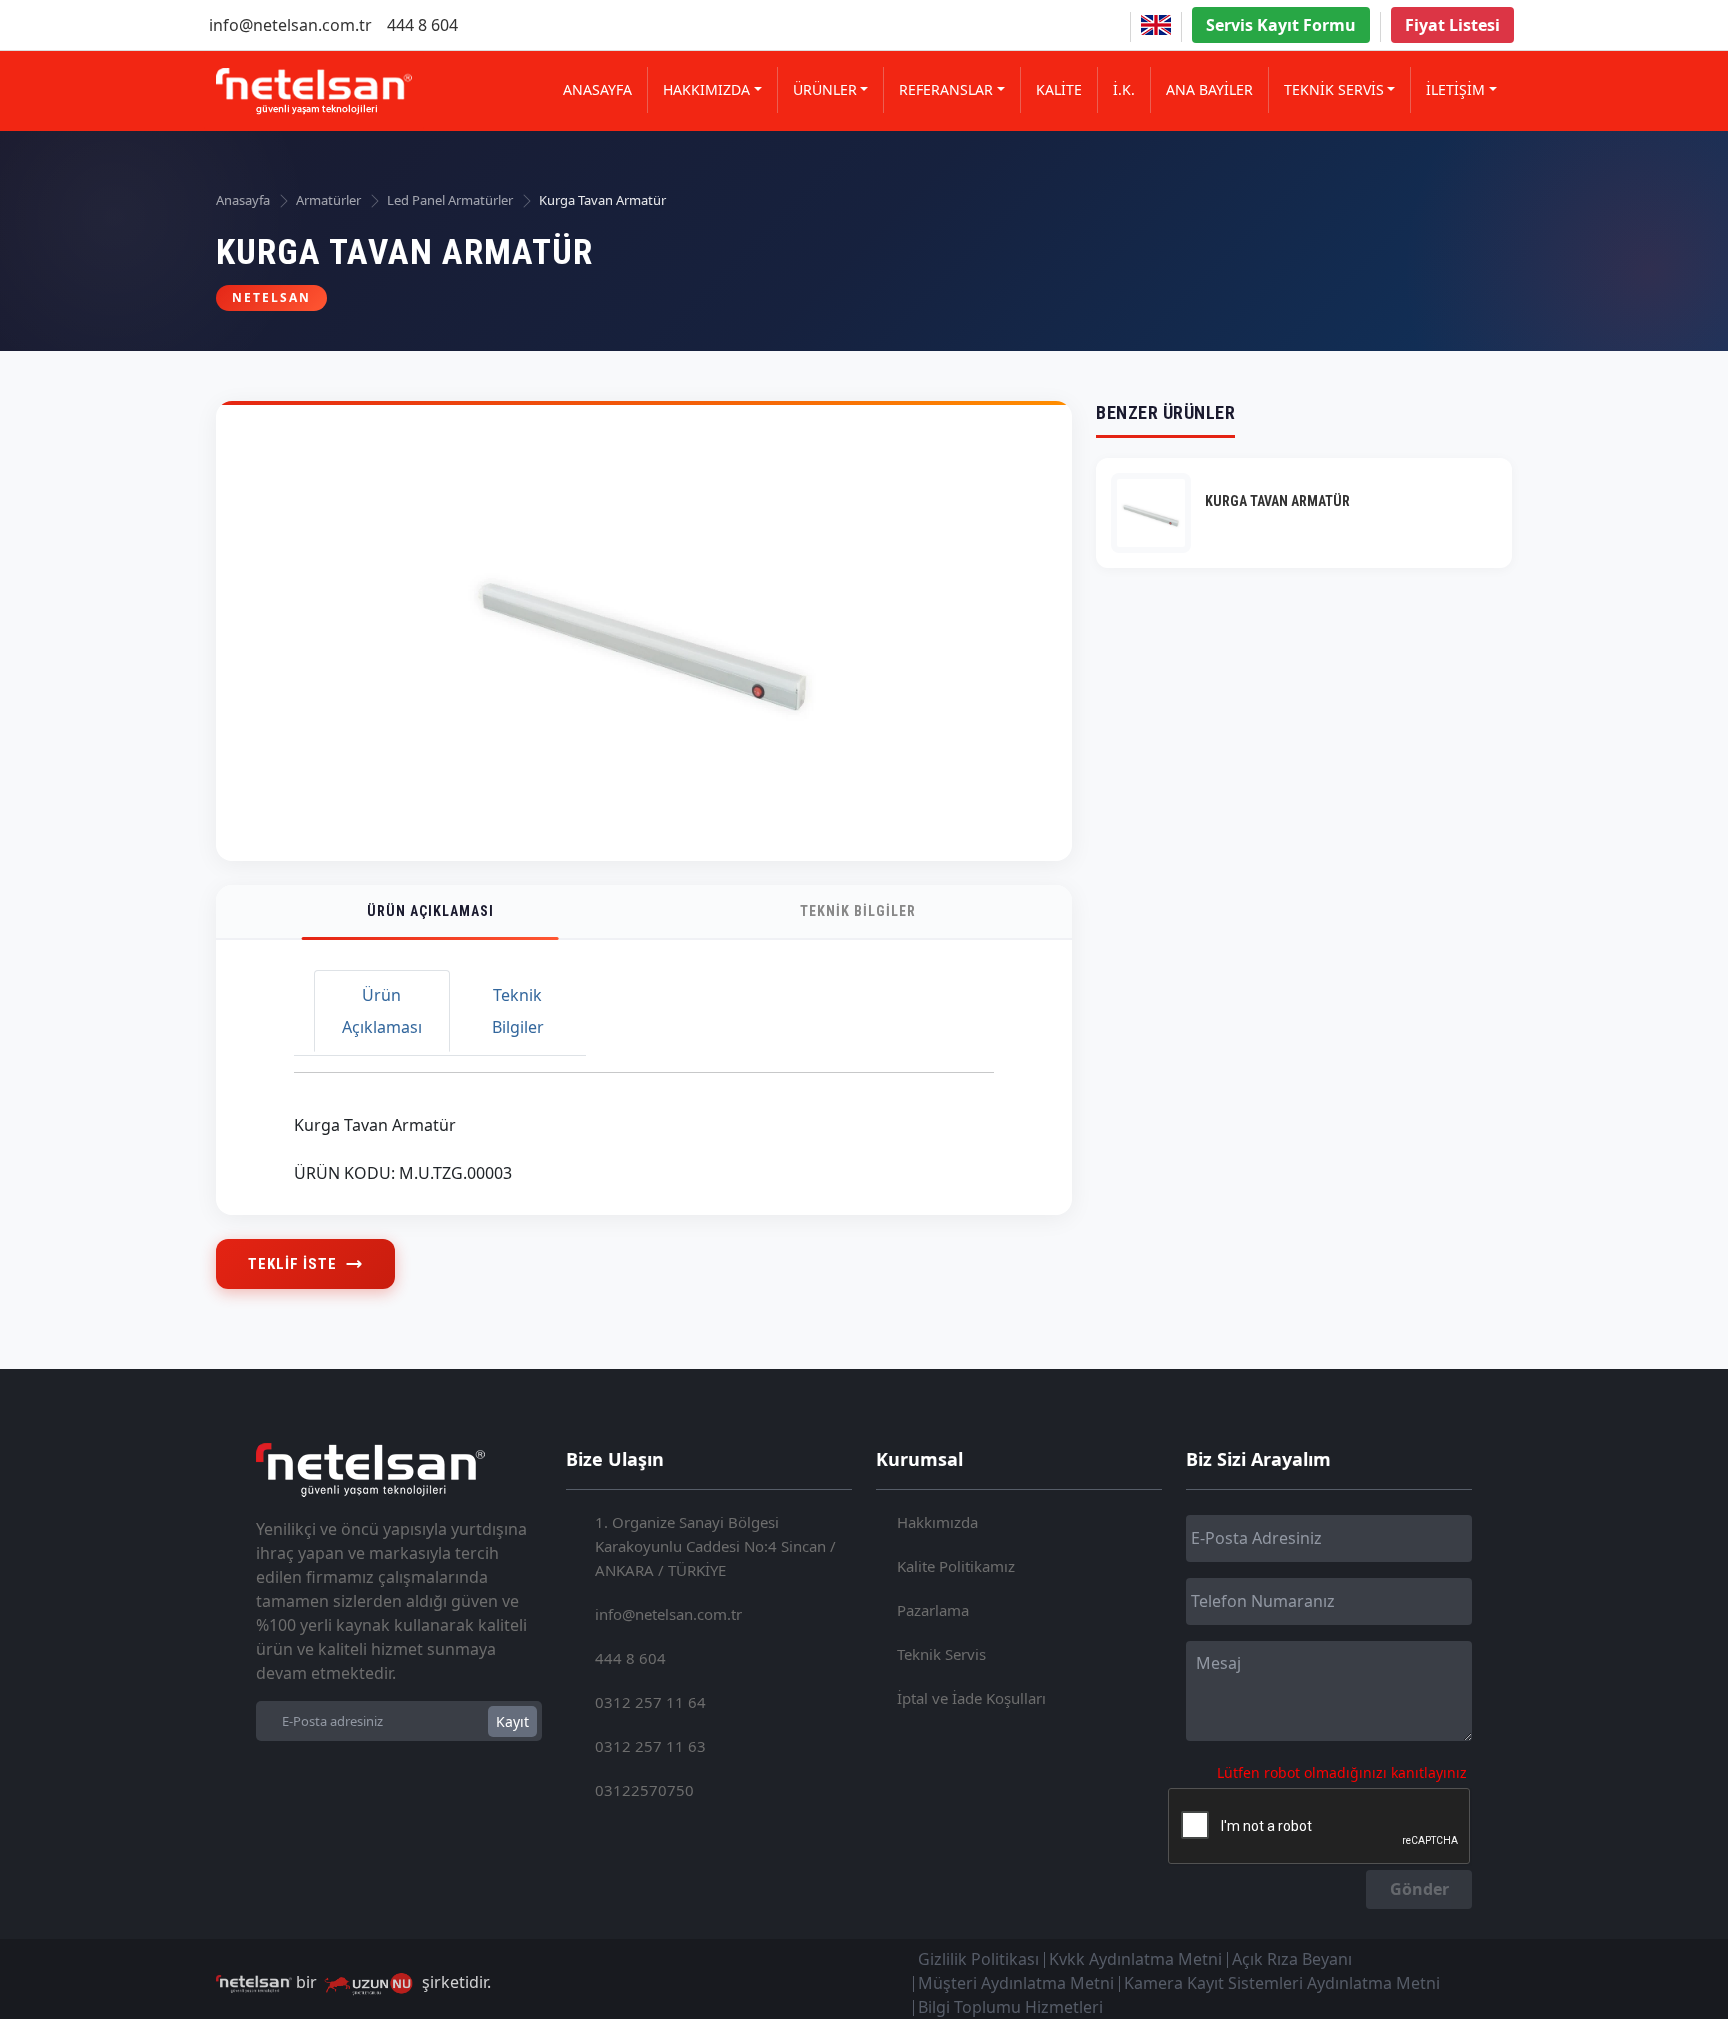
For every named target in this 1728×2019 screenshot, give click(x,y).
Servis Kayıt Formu (1281, 25)
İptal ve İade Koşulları (971, 1698)
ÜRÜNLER (825, 89)
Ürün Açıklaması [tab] (382, 1011)
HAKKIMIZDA (706, 89)
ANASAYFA (597, 89)
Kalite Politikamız (956, 1566)
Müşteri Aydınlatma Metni (1016, 1983)
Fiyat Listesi (1452, 25)
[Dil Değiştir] (1156, 25)
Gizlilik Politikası (978, 1959)
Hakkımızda (937, 1522)
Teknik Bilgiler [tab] (518, 1011)
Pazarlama (933, 1610)
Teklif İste (292, 1264)
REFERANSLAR (946, 89)
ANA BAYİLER (1209, 89)
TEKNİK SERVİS (1334, 89)
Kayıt (512, 1721)
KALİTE (1059, 89)
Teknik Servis (941, 1654)
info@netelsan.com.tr (290, 25)
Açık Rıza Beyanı (1292, 1959)
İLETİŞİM (1455, 89)
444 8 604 (422, 25)
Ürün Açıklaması (430, 911)
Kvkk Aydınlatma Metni (1135, 1959)
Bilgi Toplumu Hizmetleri (1010, 2007)
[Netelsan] (314, 91)
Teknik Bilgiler (858, 911)
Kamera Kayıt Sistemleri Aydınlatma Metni (1282, 1983)
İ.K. (1124, 89)
